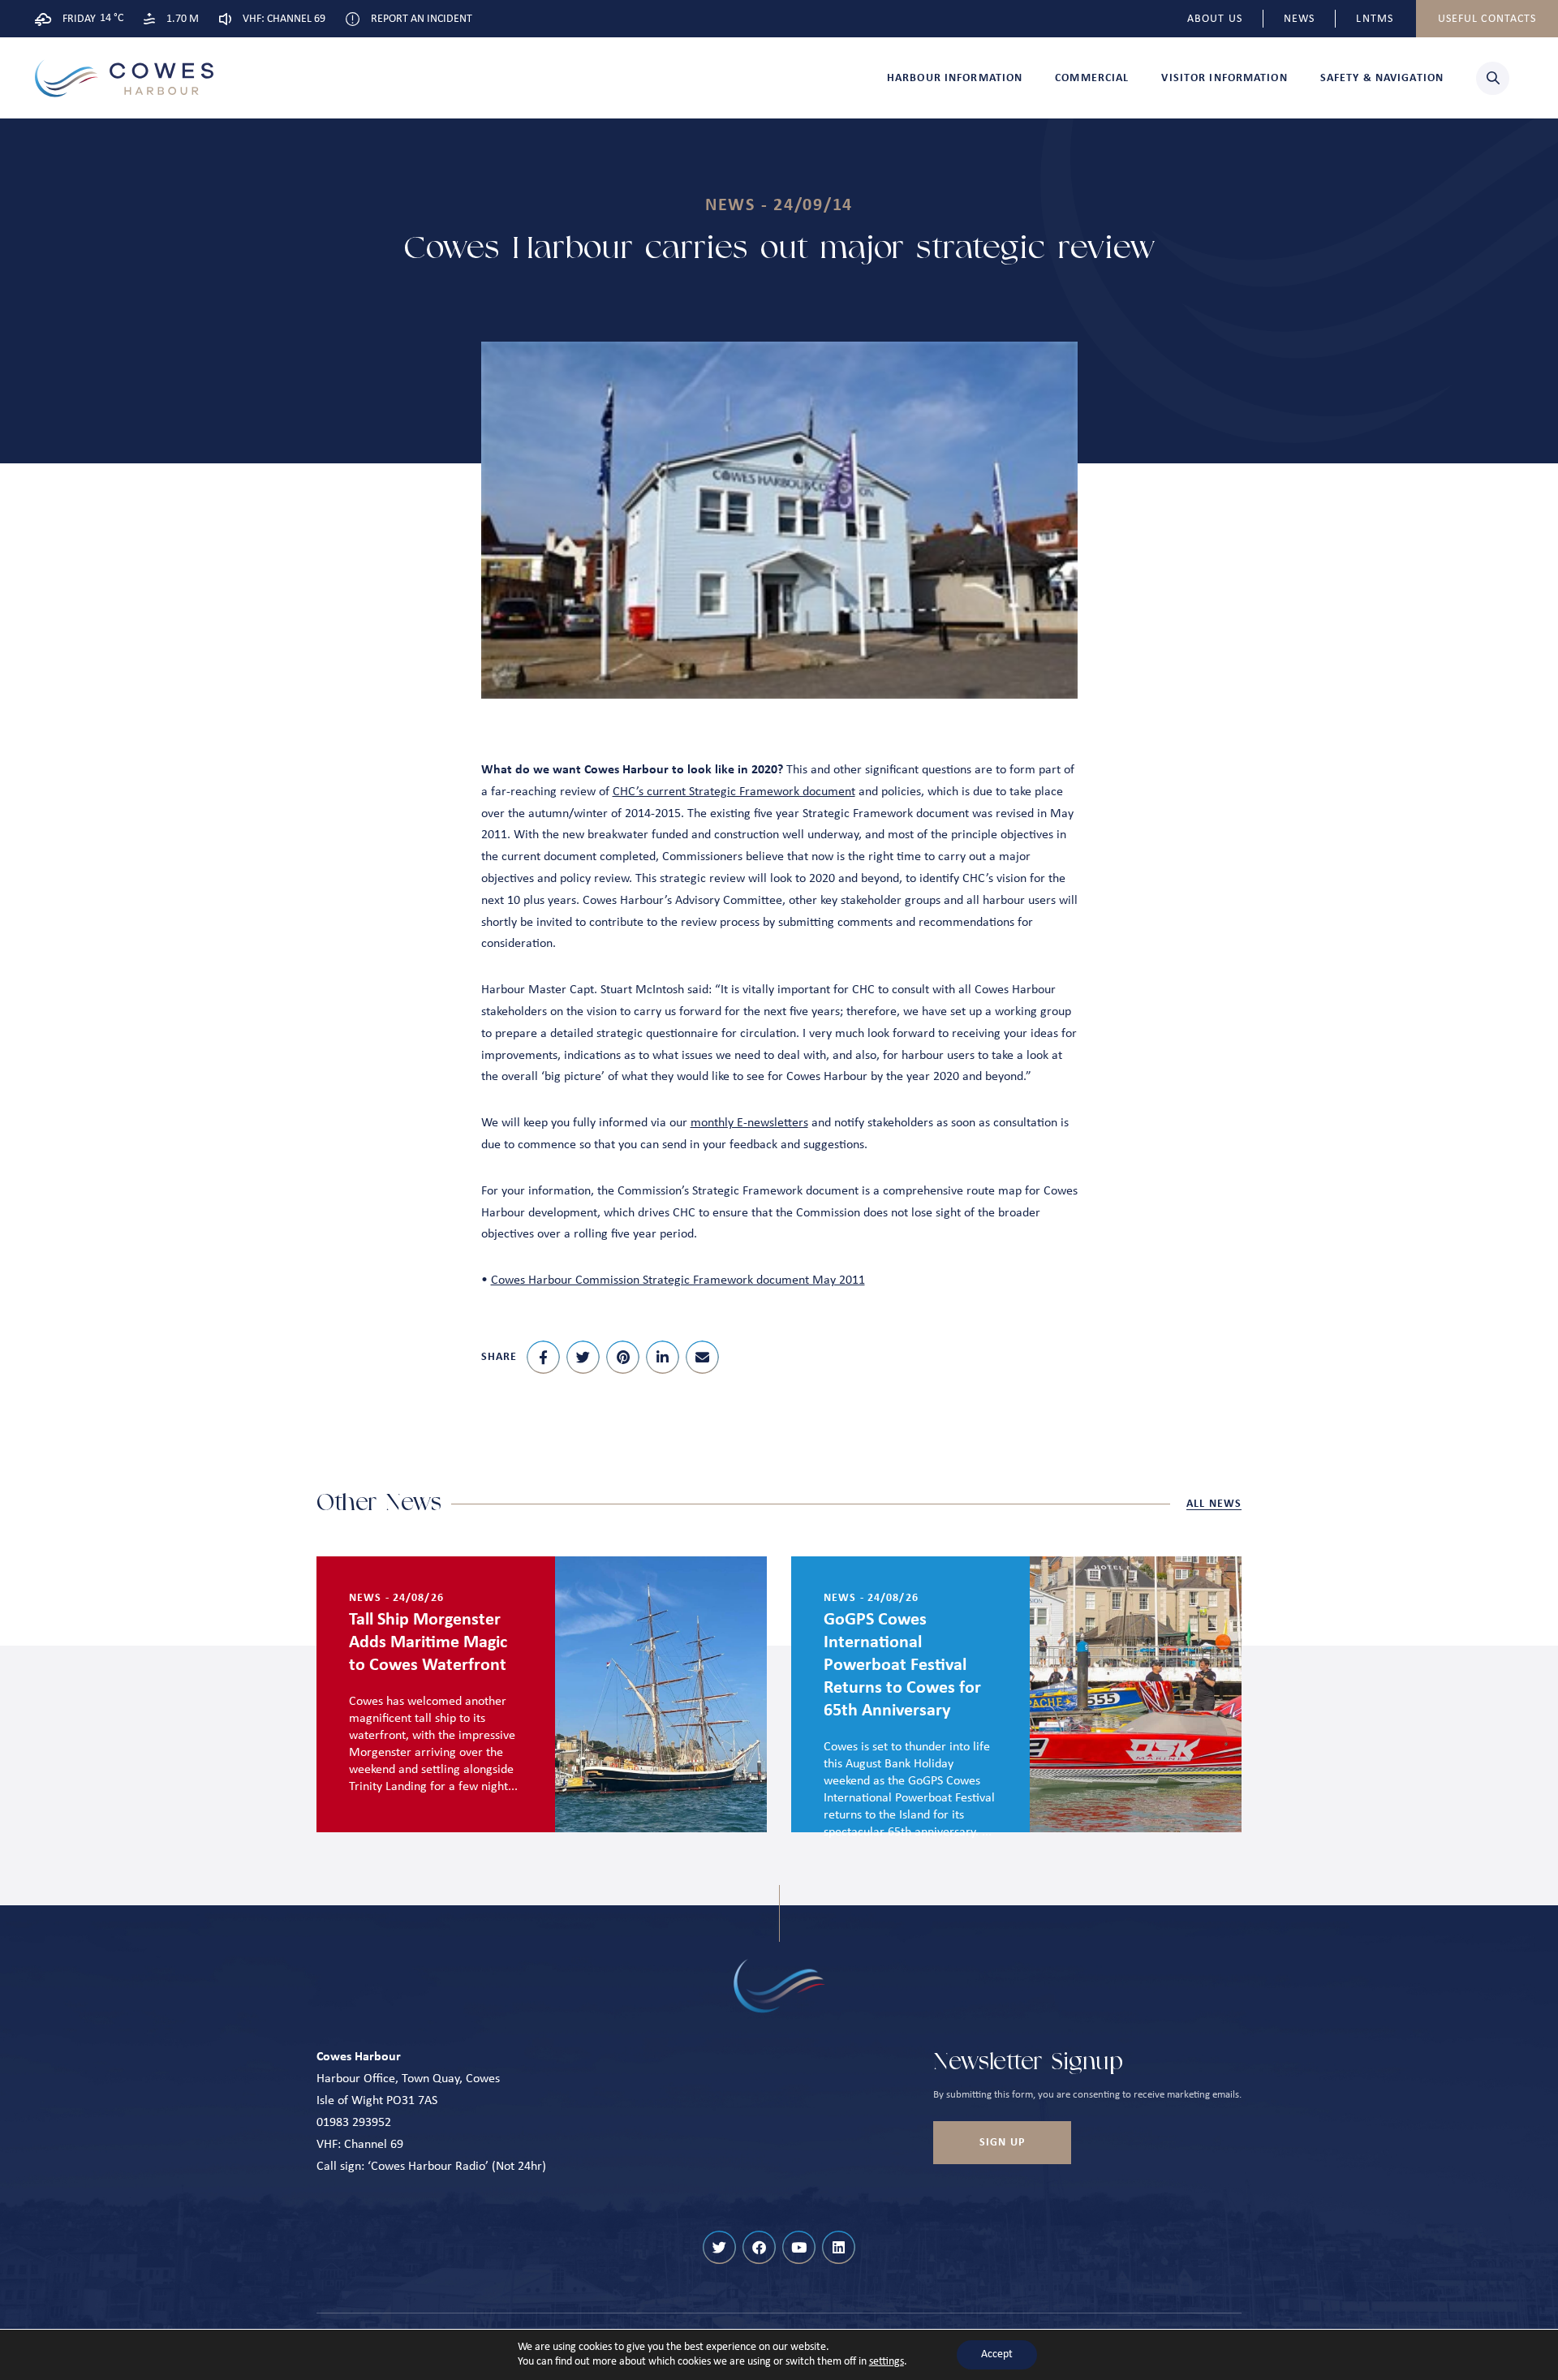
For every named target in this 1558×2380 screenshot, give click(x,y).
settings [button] (887, 2362)
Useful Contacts (1487, 19)
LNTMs (1375, 19)
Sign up (1002, 2143)
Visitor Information (1224, 78)
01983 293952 (354, 2123)
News (1299, 19)
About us (1215, 19)
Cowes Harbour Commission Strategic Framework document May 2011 (678, 1280)
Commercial (1092, 78)
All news (1214, 1504)
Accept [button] (997, 2354)
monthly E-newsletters (749, 1123)
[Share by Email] (702, 1357)
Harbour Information (955, 78)
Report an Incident (422, 19)
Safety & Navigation (1382, 78)
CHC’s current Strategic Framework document (734, 792)
